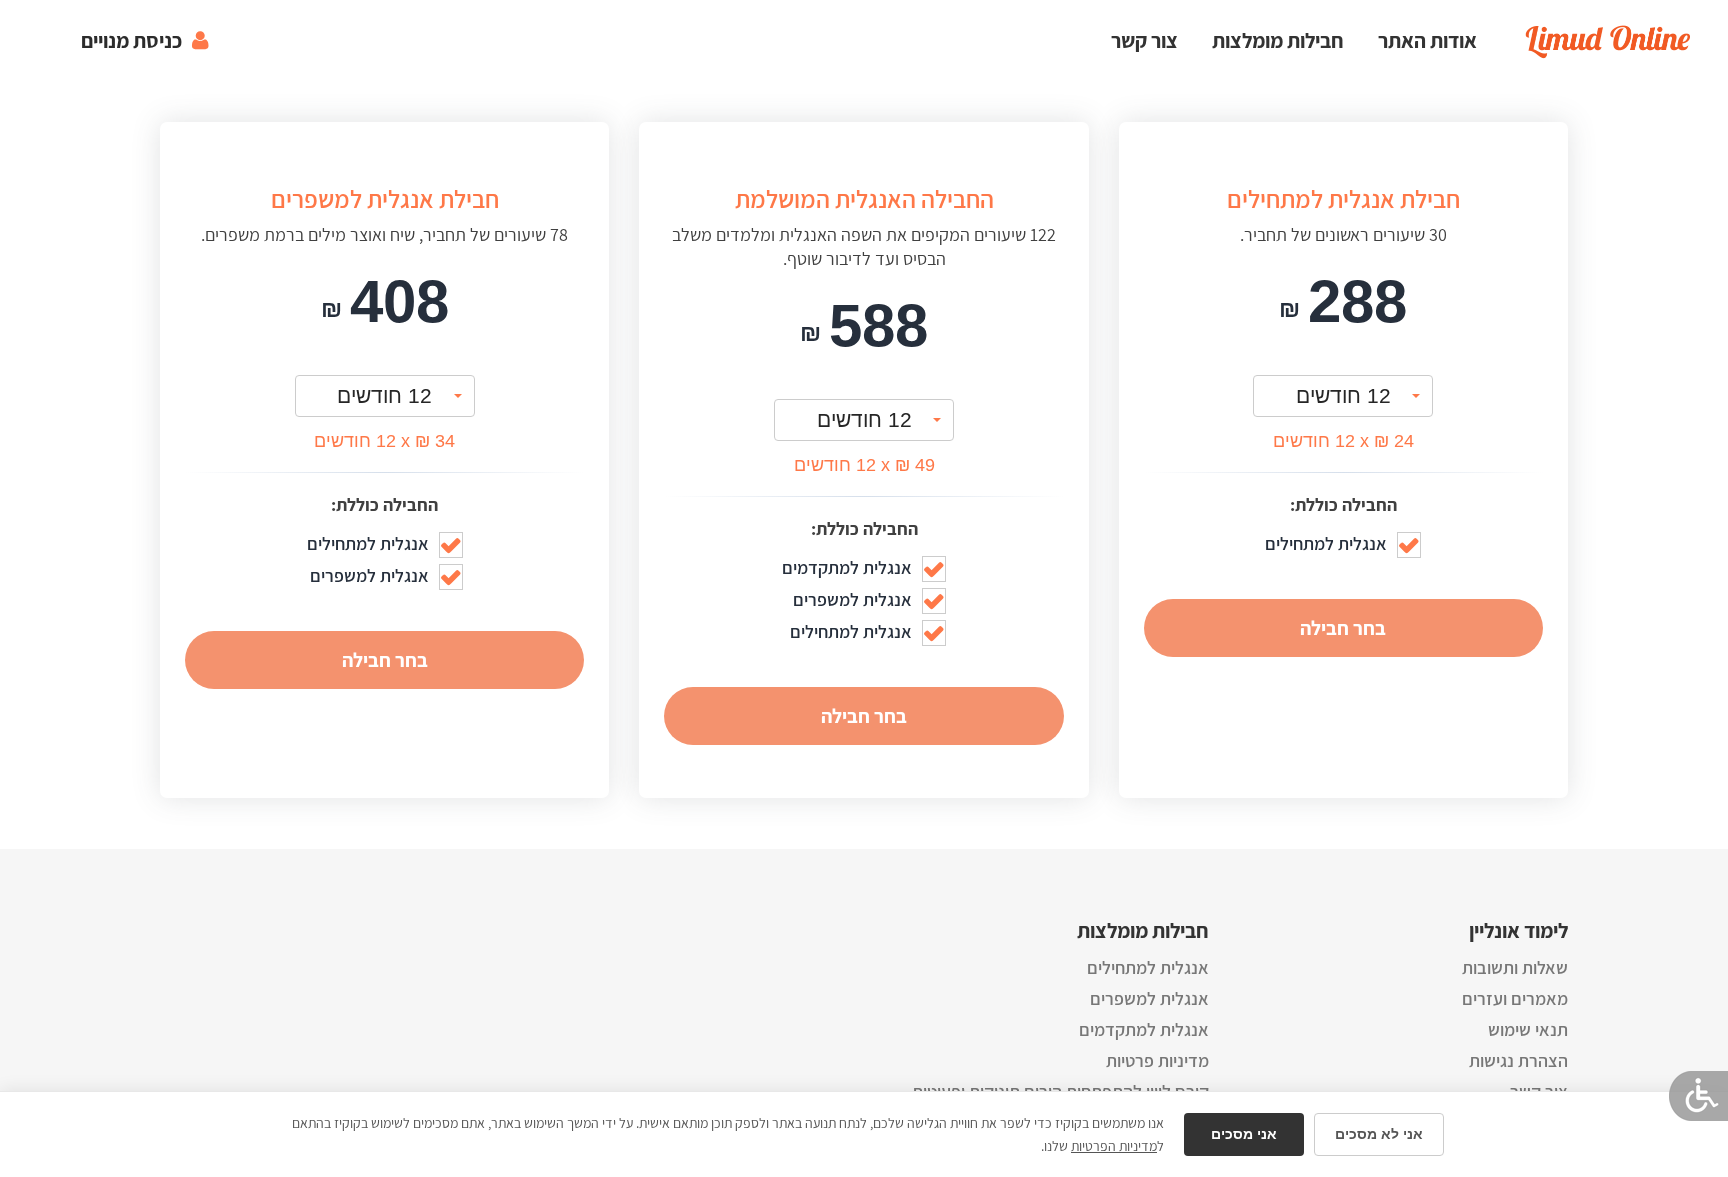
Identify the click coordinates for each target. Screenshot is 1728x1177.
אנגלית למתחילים (1148, 967)
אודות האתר (1427, 40)
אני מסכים (1244, 1134)
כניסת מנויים (131, 40)
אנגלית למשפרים (1149, 998)
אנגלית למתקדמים (1144, 1029)
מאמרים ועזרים (1515, 998)
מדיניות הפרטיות (1114, 1146)
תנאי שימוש (1528, 1029)
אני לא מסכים (1379, 1134)
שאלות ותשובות (1515, 967)
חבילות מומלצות (1278, 40)
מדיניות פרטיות (1157, 1060)
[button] (1343, 396)
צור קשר (1144, 40)
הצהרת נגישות (1518, 1060)
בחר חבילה (1343, 628)
